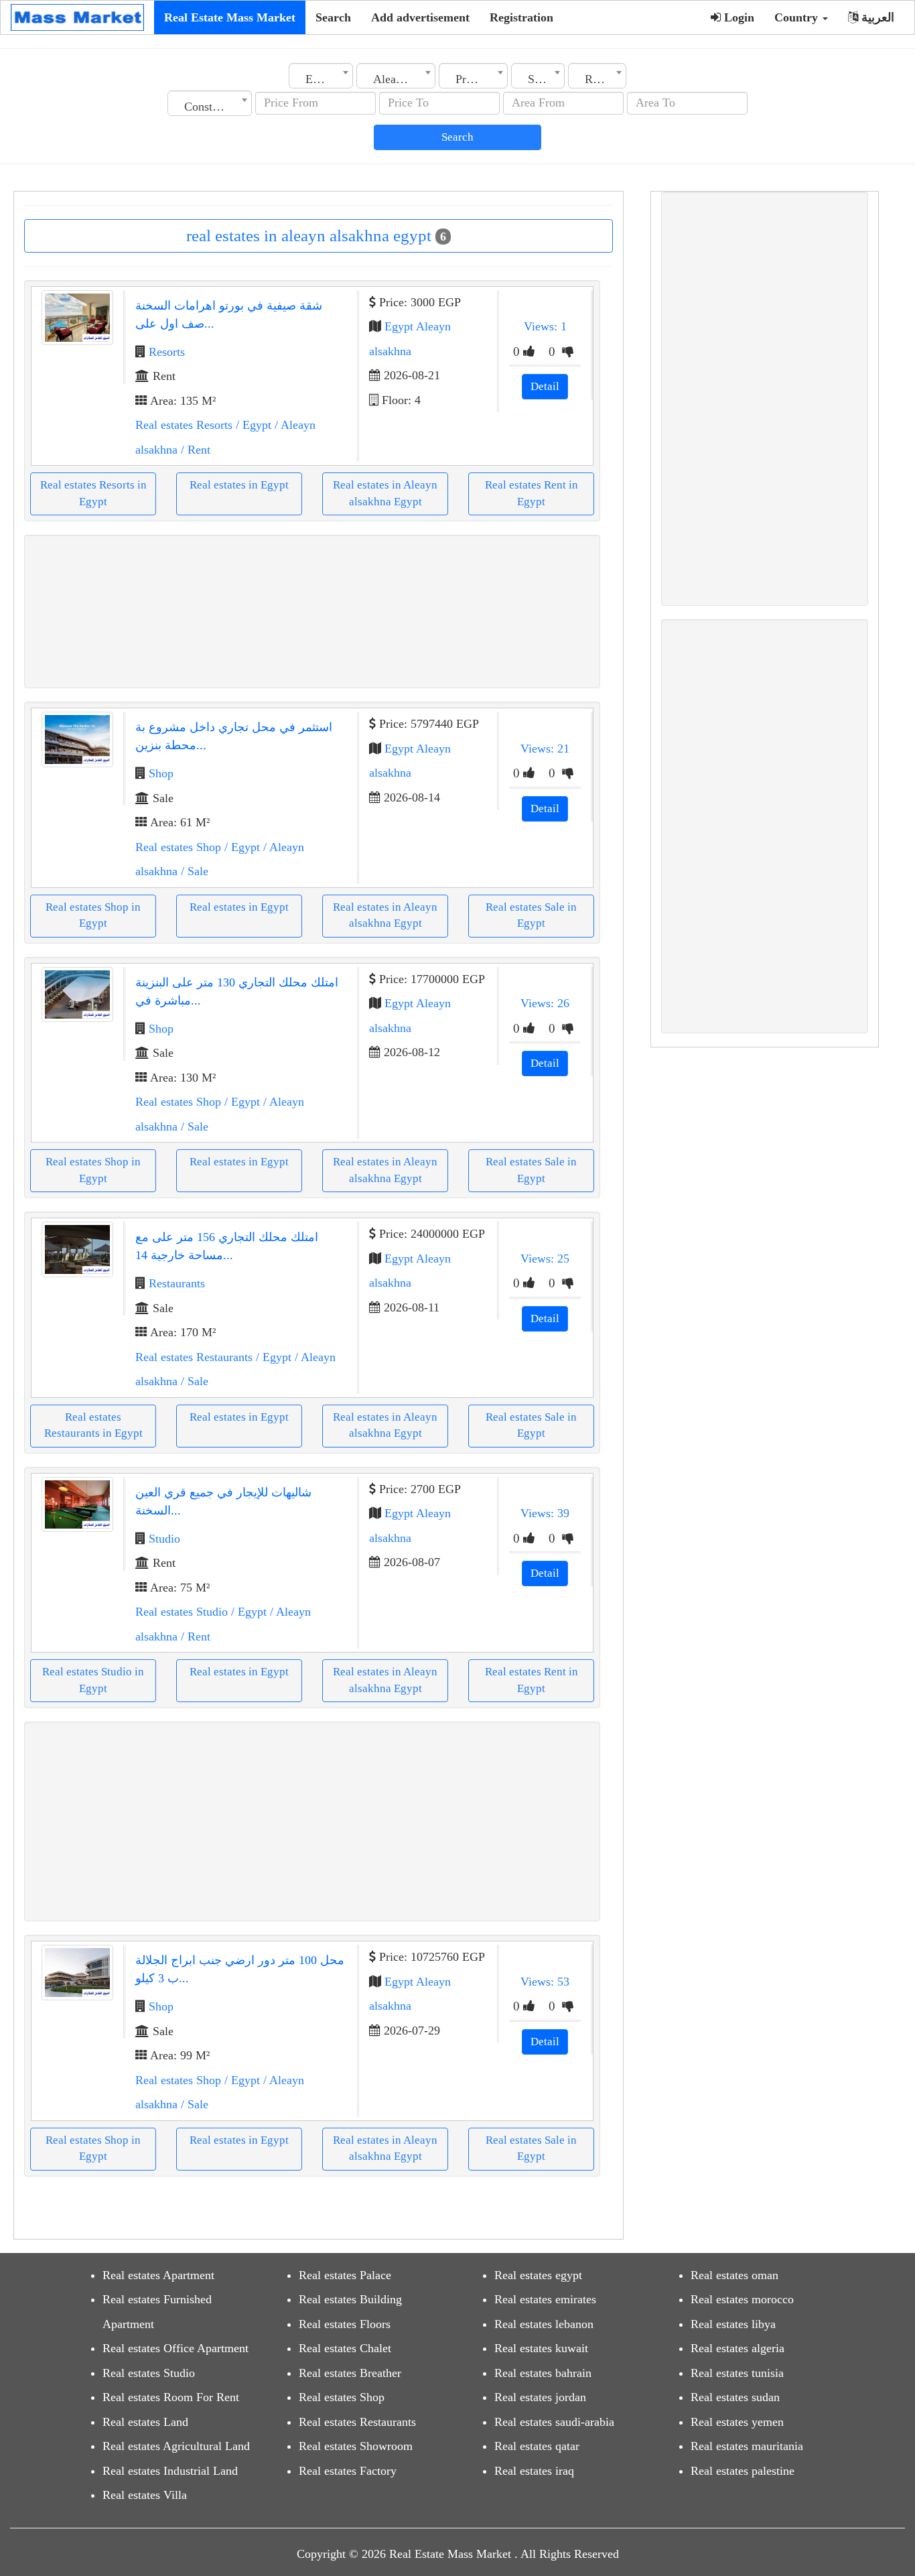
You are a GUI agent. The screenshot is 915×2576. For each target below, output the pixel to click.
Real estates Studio (182, 1612)
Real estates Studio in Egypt (93, 1680)
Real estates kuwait (541, 2348)
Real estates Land (145, 2422)
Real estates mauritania (747, 2446)
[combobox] (321, 76)
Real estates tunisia (737, 2373)
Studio (164, 1539)
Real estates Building (350, 2299)
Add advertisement (420, 17)
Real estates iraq (534, 2471)
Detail (545, 386)
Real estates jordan (540, 2397)
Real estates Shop (178, 847)
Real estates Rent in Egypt (532, 493)
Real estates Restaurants (194, 1357)
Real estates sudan (735, 2397)
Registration (521, 17)
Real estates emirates (545, 2299)
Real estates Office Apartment (175, 2348)
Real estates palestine (743, 2471)
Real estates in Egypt (239, 485)
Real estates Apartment (158, 2275)
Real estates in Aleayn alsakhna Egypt (385, 493)
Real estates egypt (538, 2275)
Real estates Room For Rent (171, 2397)
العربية (876, 17)
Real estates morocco (742, 2299)
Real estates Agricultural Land (176, 2446)
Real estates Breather (350, 2373)
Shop (161, 773)
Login (737, 17)
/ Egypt (252, 425)
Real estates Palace (345, 2275)
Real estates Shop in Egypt (93, 915)
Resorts (167, 352)
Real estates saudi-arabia (554, 2422)
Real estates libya (733, 2324)
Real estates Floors (345, 2324)
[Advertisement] (312, 611)
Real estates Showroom (356, 2446)
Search (333, 17)
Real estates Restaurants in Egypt (93, 1425)
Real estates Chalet (345, 2348)
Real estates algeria (737, 2348)
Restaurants (177, 1283)
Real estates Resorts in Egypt (93, 493)
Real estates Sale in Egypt (531, 915)
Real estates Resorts (184, 425)
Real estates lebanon (544, 2324)
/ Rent (194, 450)
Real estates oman (734, 2275)
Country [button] (798, 17)
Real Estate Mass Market (230, 17)
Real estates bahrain (543, 2373)
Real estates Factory (348, 2471)
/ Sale (193, 871)
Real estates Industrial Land (170, 2471)
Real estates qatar (537, 2446)
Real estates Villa (145, 2495)
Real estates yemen (737, 2422)
